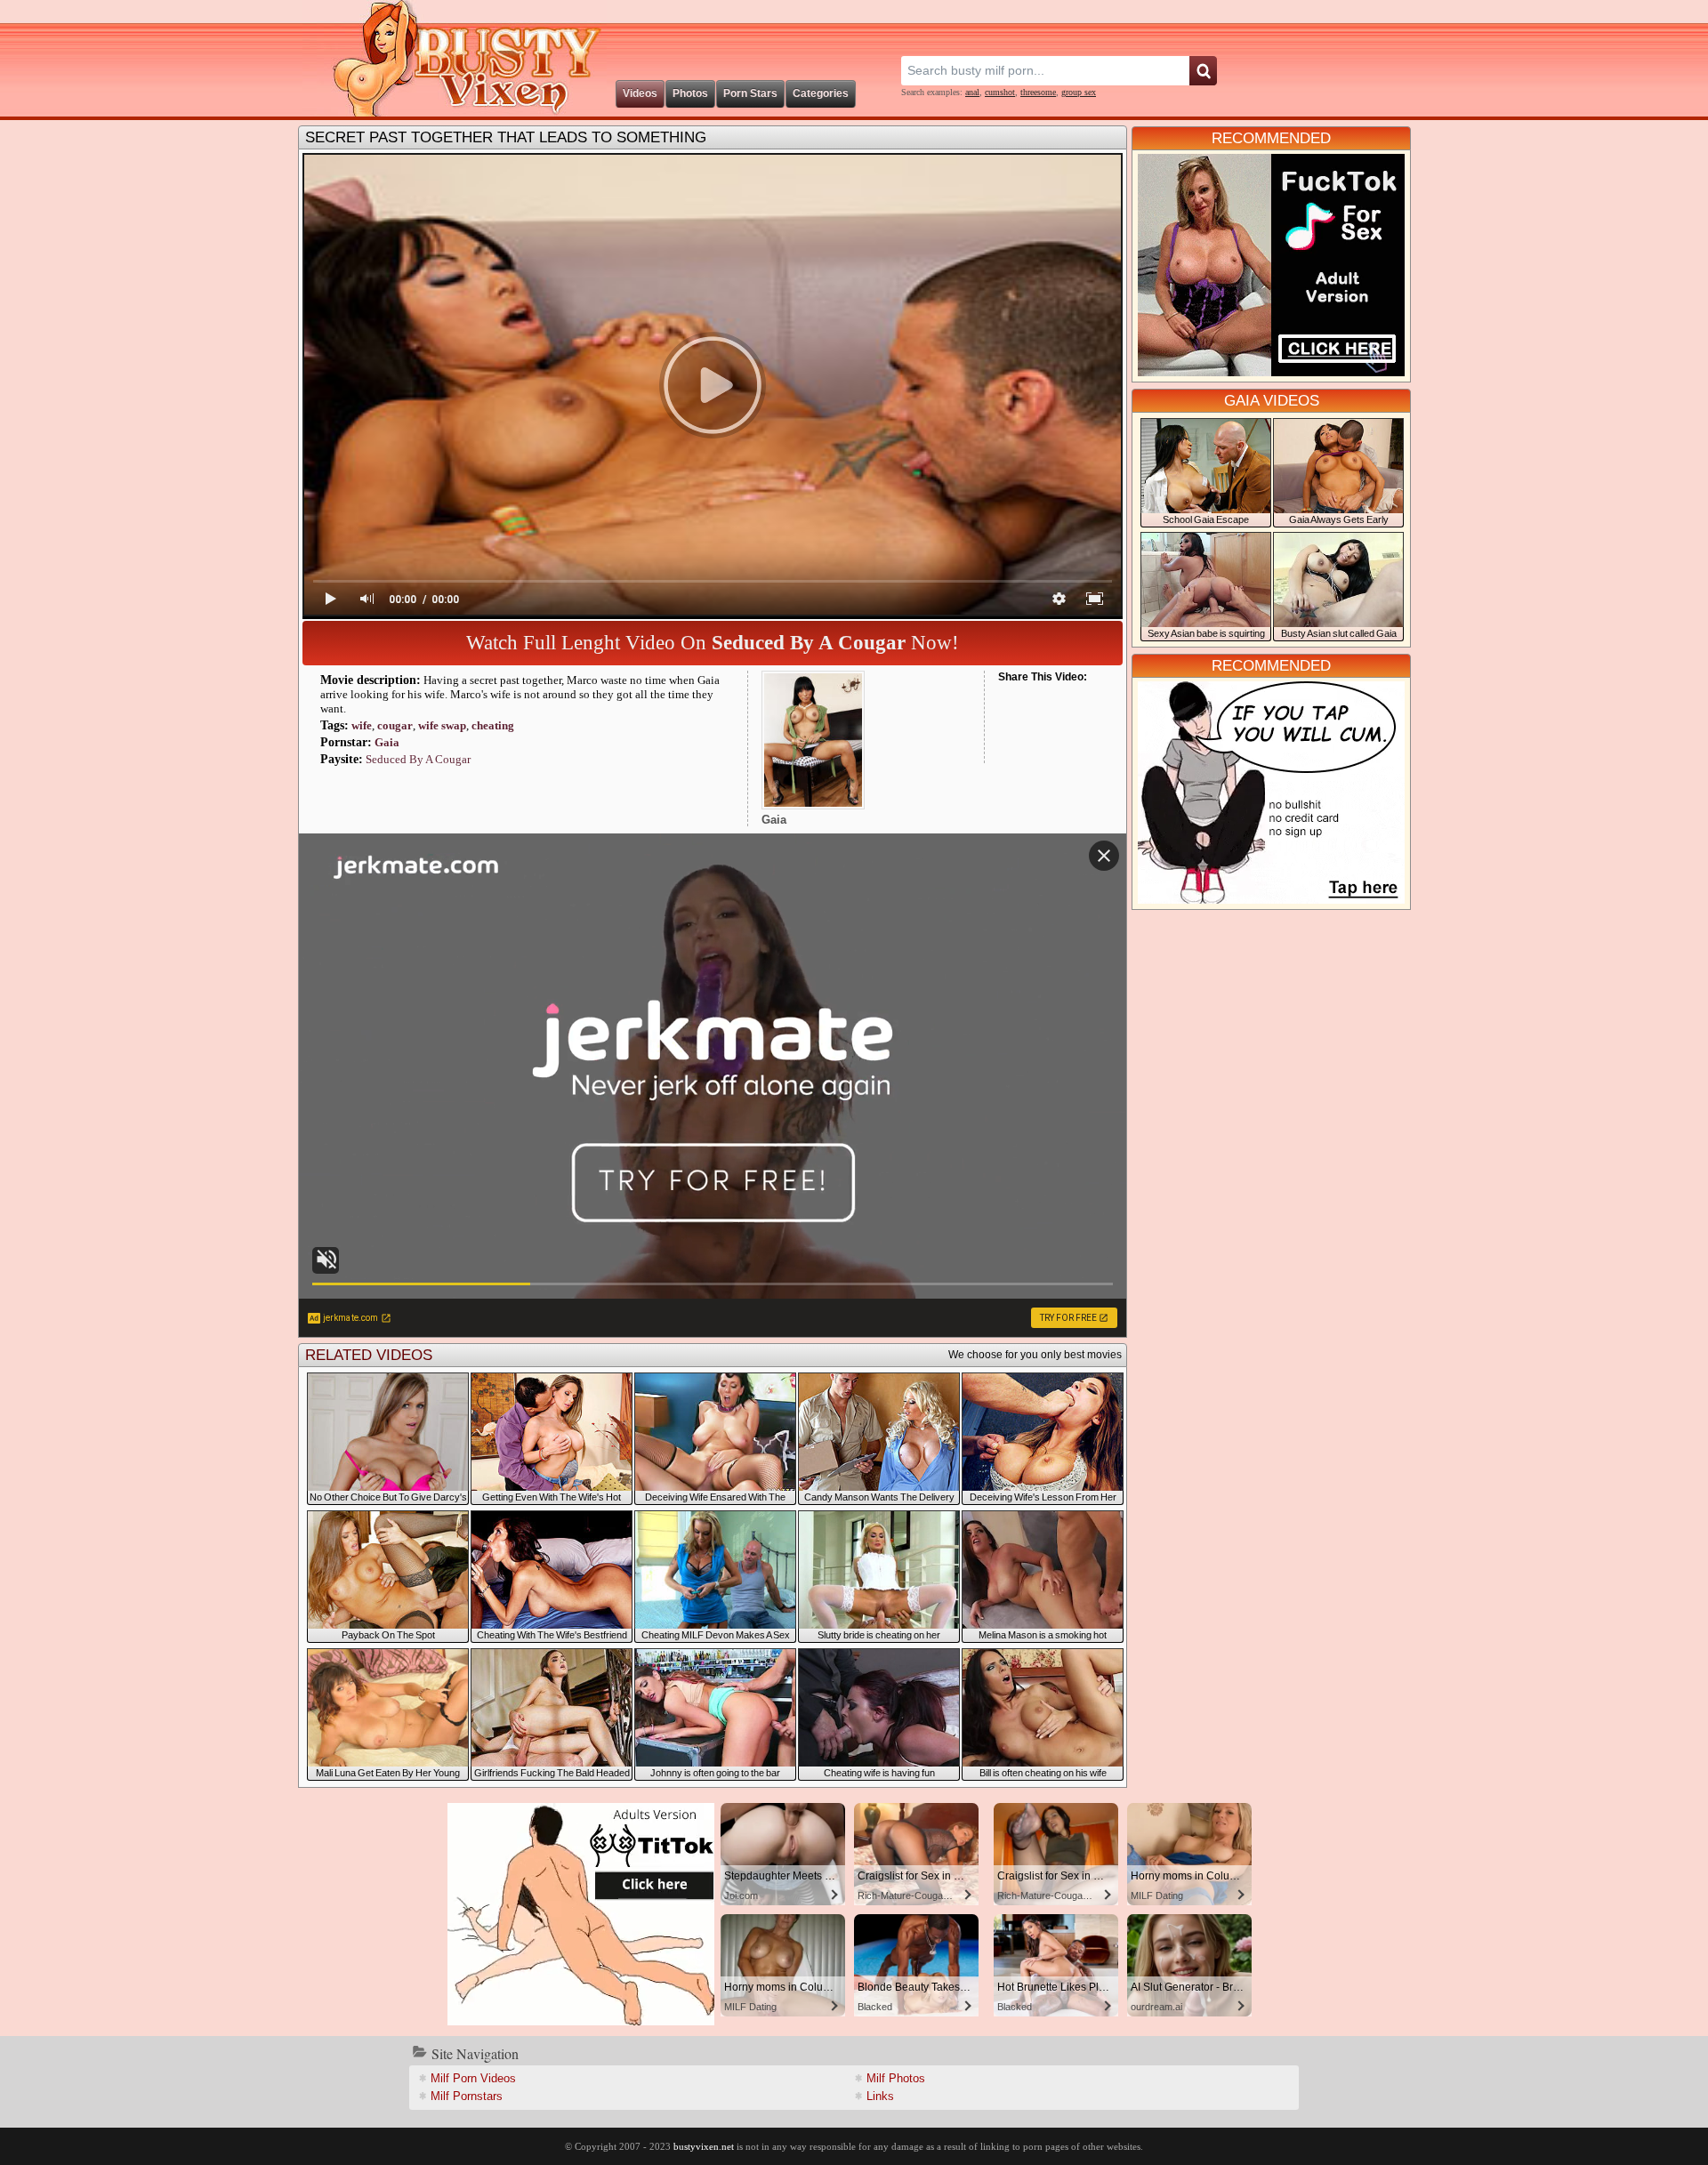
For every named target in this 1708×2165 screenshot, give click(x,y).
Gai (387, 742)
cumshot (1000, 92)
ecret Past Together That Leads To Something (506, 137)
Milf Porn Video (473, 2078)
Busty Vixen (455, 58)
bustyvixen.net (704, 2146)
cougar (395, 725)
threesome (1038, 92)
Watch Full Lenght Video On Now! (713, 643)
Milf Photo (896, 2078)
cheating (493, 725)
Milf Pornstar (467, 2096)
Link (880, 2096)
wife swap (442, 725)
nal (972, 92)
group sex (1079, 92)
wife (362, 725)
